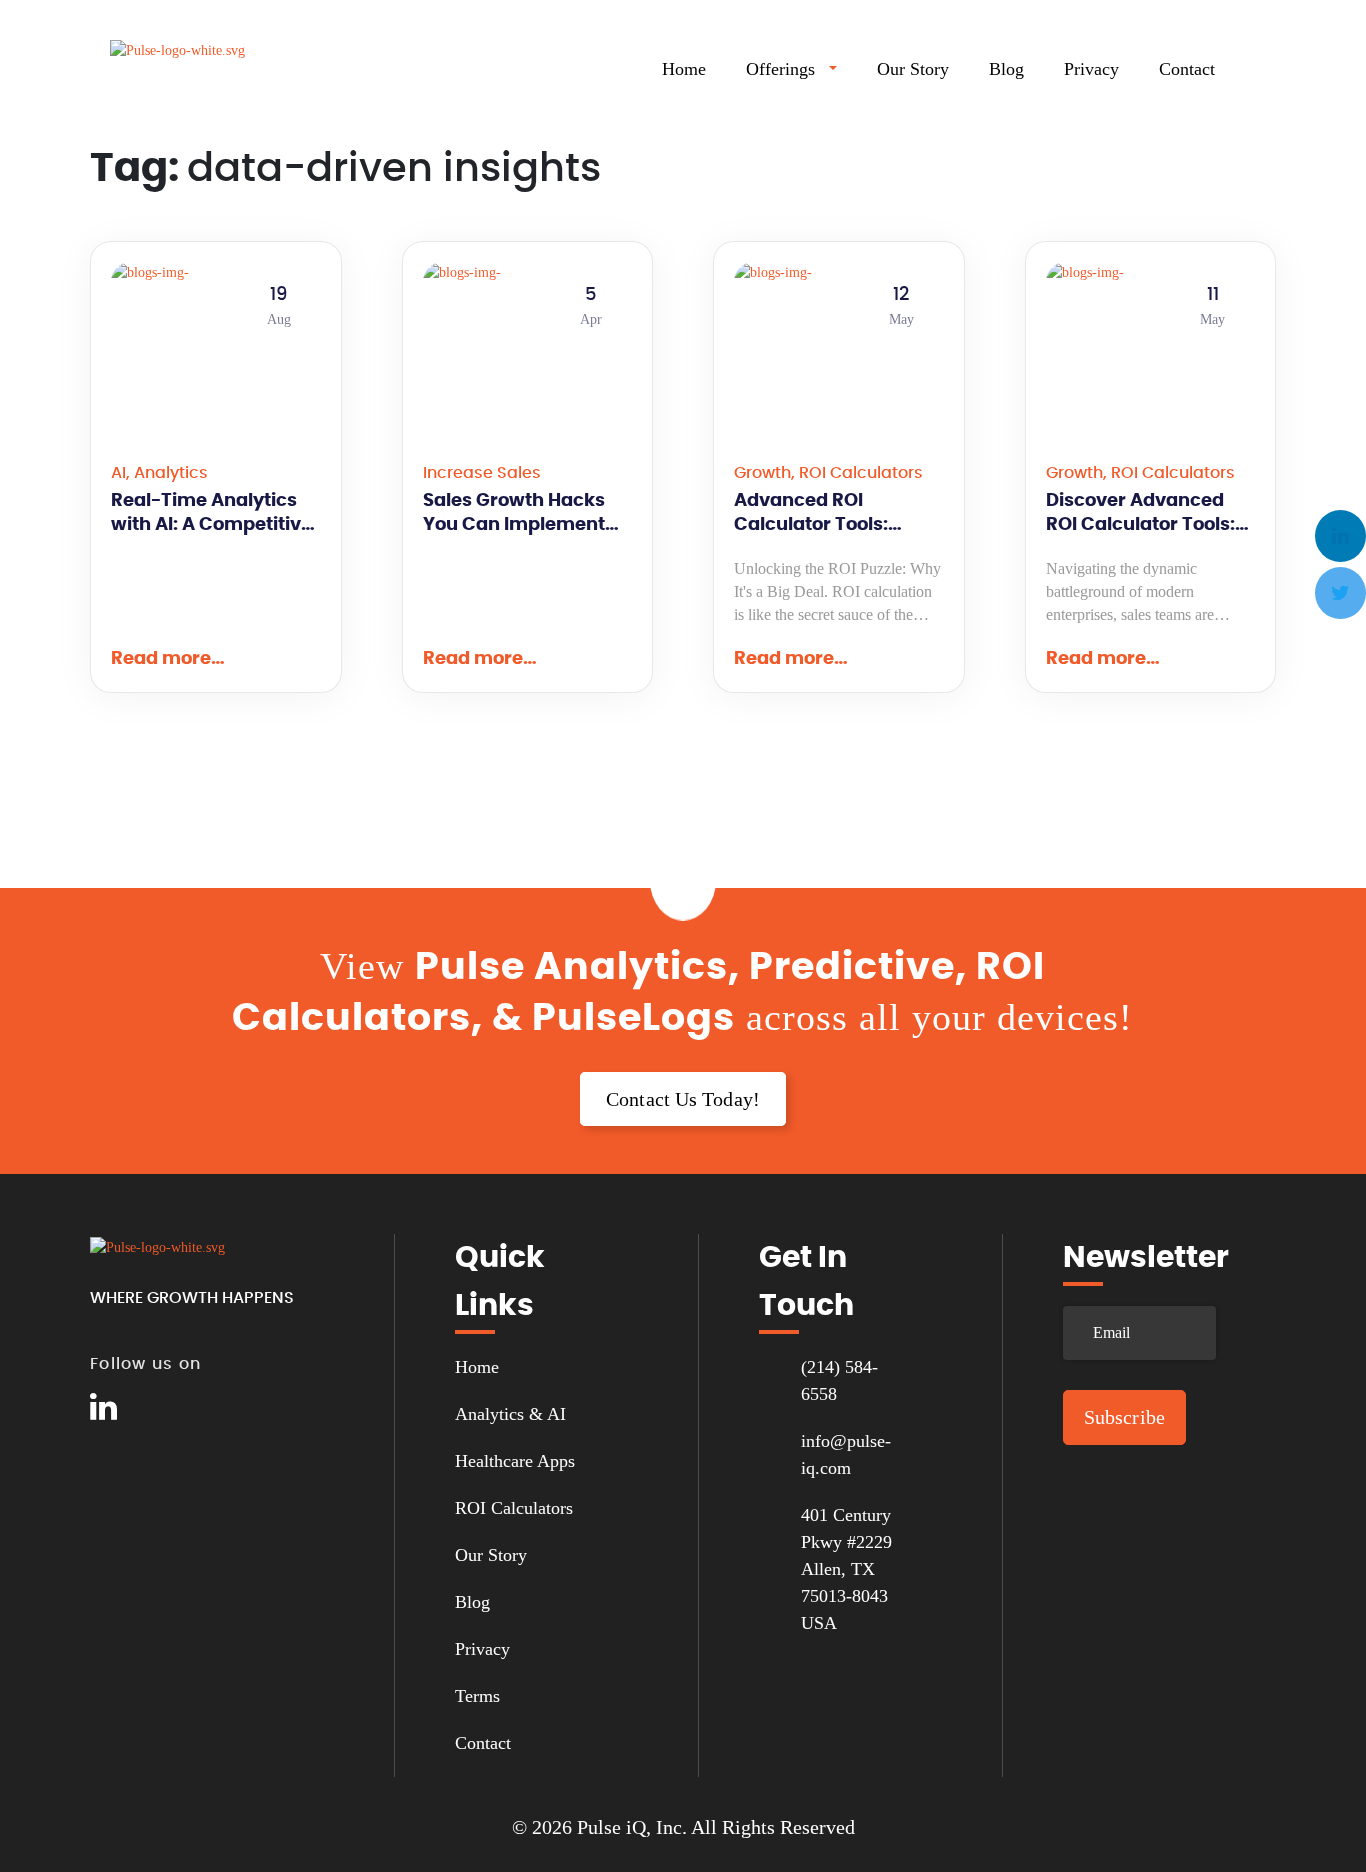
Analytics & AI (510, 1414)
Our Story (913, 69)
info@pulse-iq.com (846, 1454)
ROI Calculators (514, 1508)
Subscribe (1124, 1417)
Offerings (780, 69)
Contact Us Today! (683, 1099)
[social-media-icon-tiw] (149, 1407)
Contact (1187, 69)
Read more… (168, 659)
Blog (1006, 69)
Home (684, 69)
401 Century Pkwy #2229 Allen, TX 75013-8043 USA (846, 1569)
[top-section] (683, 885)
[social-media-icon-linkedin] (103, 1407)
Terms (477, 1696)
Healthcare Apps (515, 1461)
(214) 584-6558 (839, 1380)
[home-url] (210, 71)
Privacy (1091, 69)
